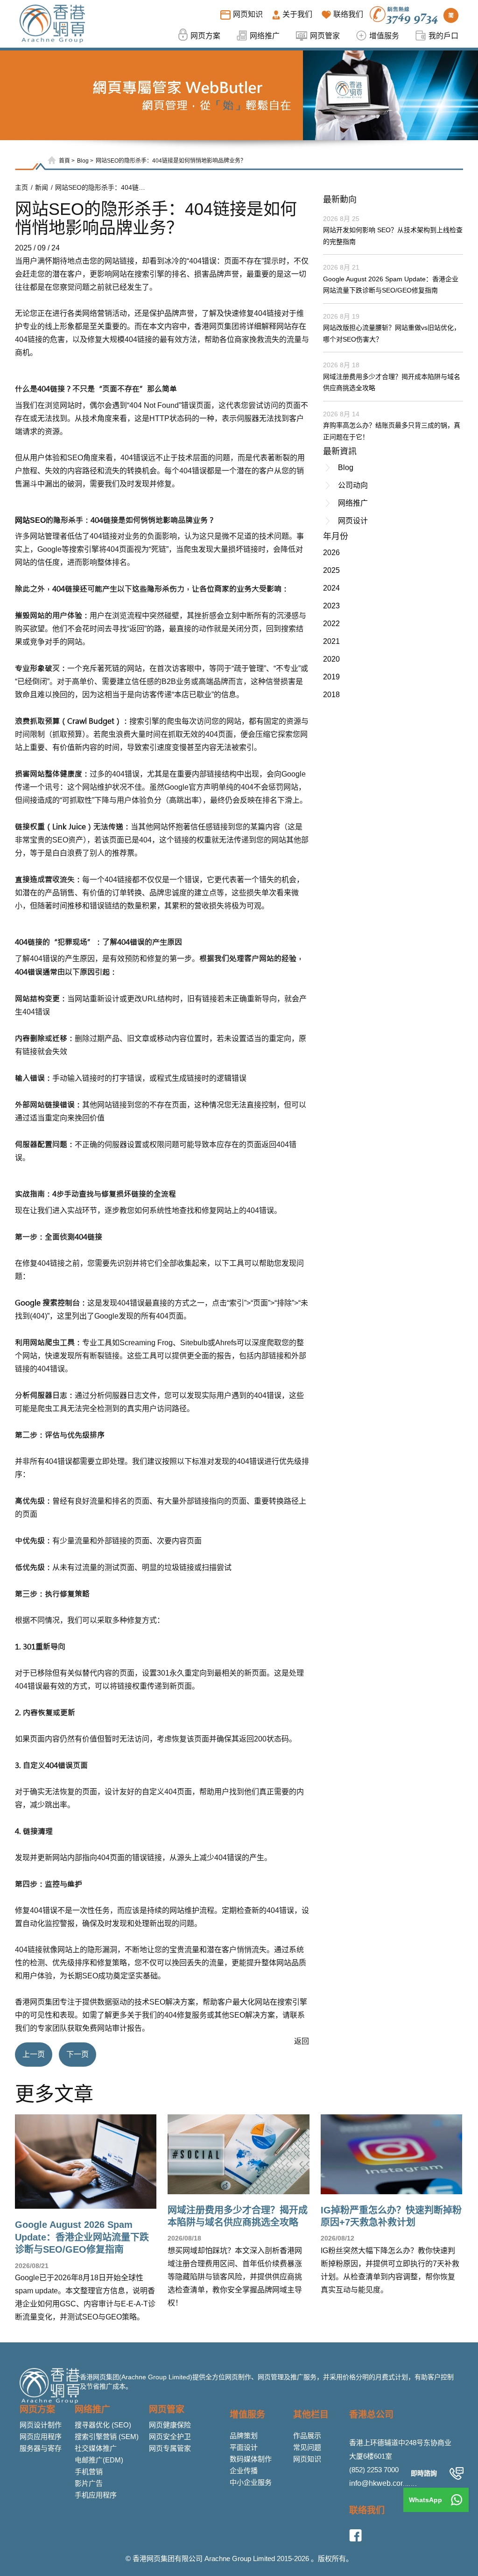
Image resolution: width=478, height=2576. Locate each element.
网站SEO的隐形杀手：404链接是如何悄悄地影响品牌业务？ (171, 161)
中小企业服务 (251, 2482)
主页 (21, 187)
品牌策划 (244, 2436)
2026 (331, 553)
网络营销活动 (105, 313)
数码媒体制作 (251, 2459)
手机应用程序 (96, 2495)
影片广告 (89, 2483)
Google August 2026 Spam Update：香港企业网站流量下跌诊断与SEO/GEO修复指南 (391, 285)
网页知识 (307, 2459)
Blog (83, 161)
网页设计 (353, 521)
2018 (331, 695)
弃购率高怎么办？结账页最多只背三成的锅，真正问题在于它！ (392, 431)
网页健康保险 (170, 2425)
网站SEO (30, 520)
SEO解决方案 (172, 2002)
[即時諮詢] (457, 2473)
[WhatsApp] (457, 2500)
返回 (302, 2041)
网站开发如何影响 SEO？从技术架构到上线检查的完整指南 (393, 236)
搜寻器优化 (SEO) (103, 2425)
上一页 (34, 2054)
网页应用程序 (41, 2437)
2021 (331, 641)
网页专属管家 (170, 2448)
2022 (331, 624)
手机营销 (89, 2472)
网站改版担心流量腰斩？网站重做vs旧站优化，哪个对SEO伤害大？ (392, 333)
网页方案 (37, 2409)
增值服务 (247, 2415)
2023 (331, 606)
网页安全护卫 (170, 2437)
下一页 (77, 2054)
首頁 (64, 161)
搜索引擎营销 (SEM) (107, 2437)
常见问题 (307, 2447)
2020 (331, 659)
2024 (331, 588)
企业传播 (244, 2471)
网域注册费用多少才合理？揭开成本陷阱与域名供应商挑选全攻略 (392, 382)
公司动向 (353, 485)
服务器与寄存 (41, 2448)
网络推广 (353, 503)
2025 (331, 570)
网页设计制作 (41, 2425)
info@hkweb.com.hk (383, 2483)
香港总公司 (371, 2415)
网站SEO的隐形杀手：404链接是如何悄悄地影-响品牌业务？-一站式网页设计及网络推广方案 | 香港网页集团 (102, 187)
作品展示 (307, 2436)
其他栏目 (311, 2415)
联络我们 (367, 2510)
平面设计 (244, 2447)
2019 (331, 677)
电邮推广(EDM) (99, 2460)
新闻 (42, 187)
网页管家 (167, 2409)
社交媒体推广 (96, 2448)
